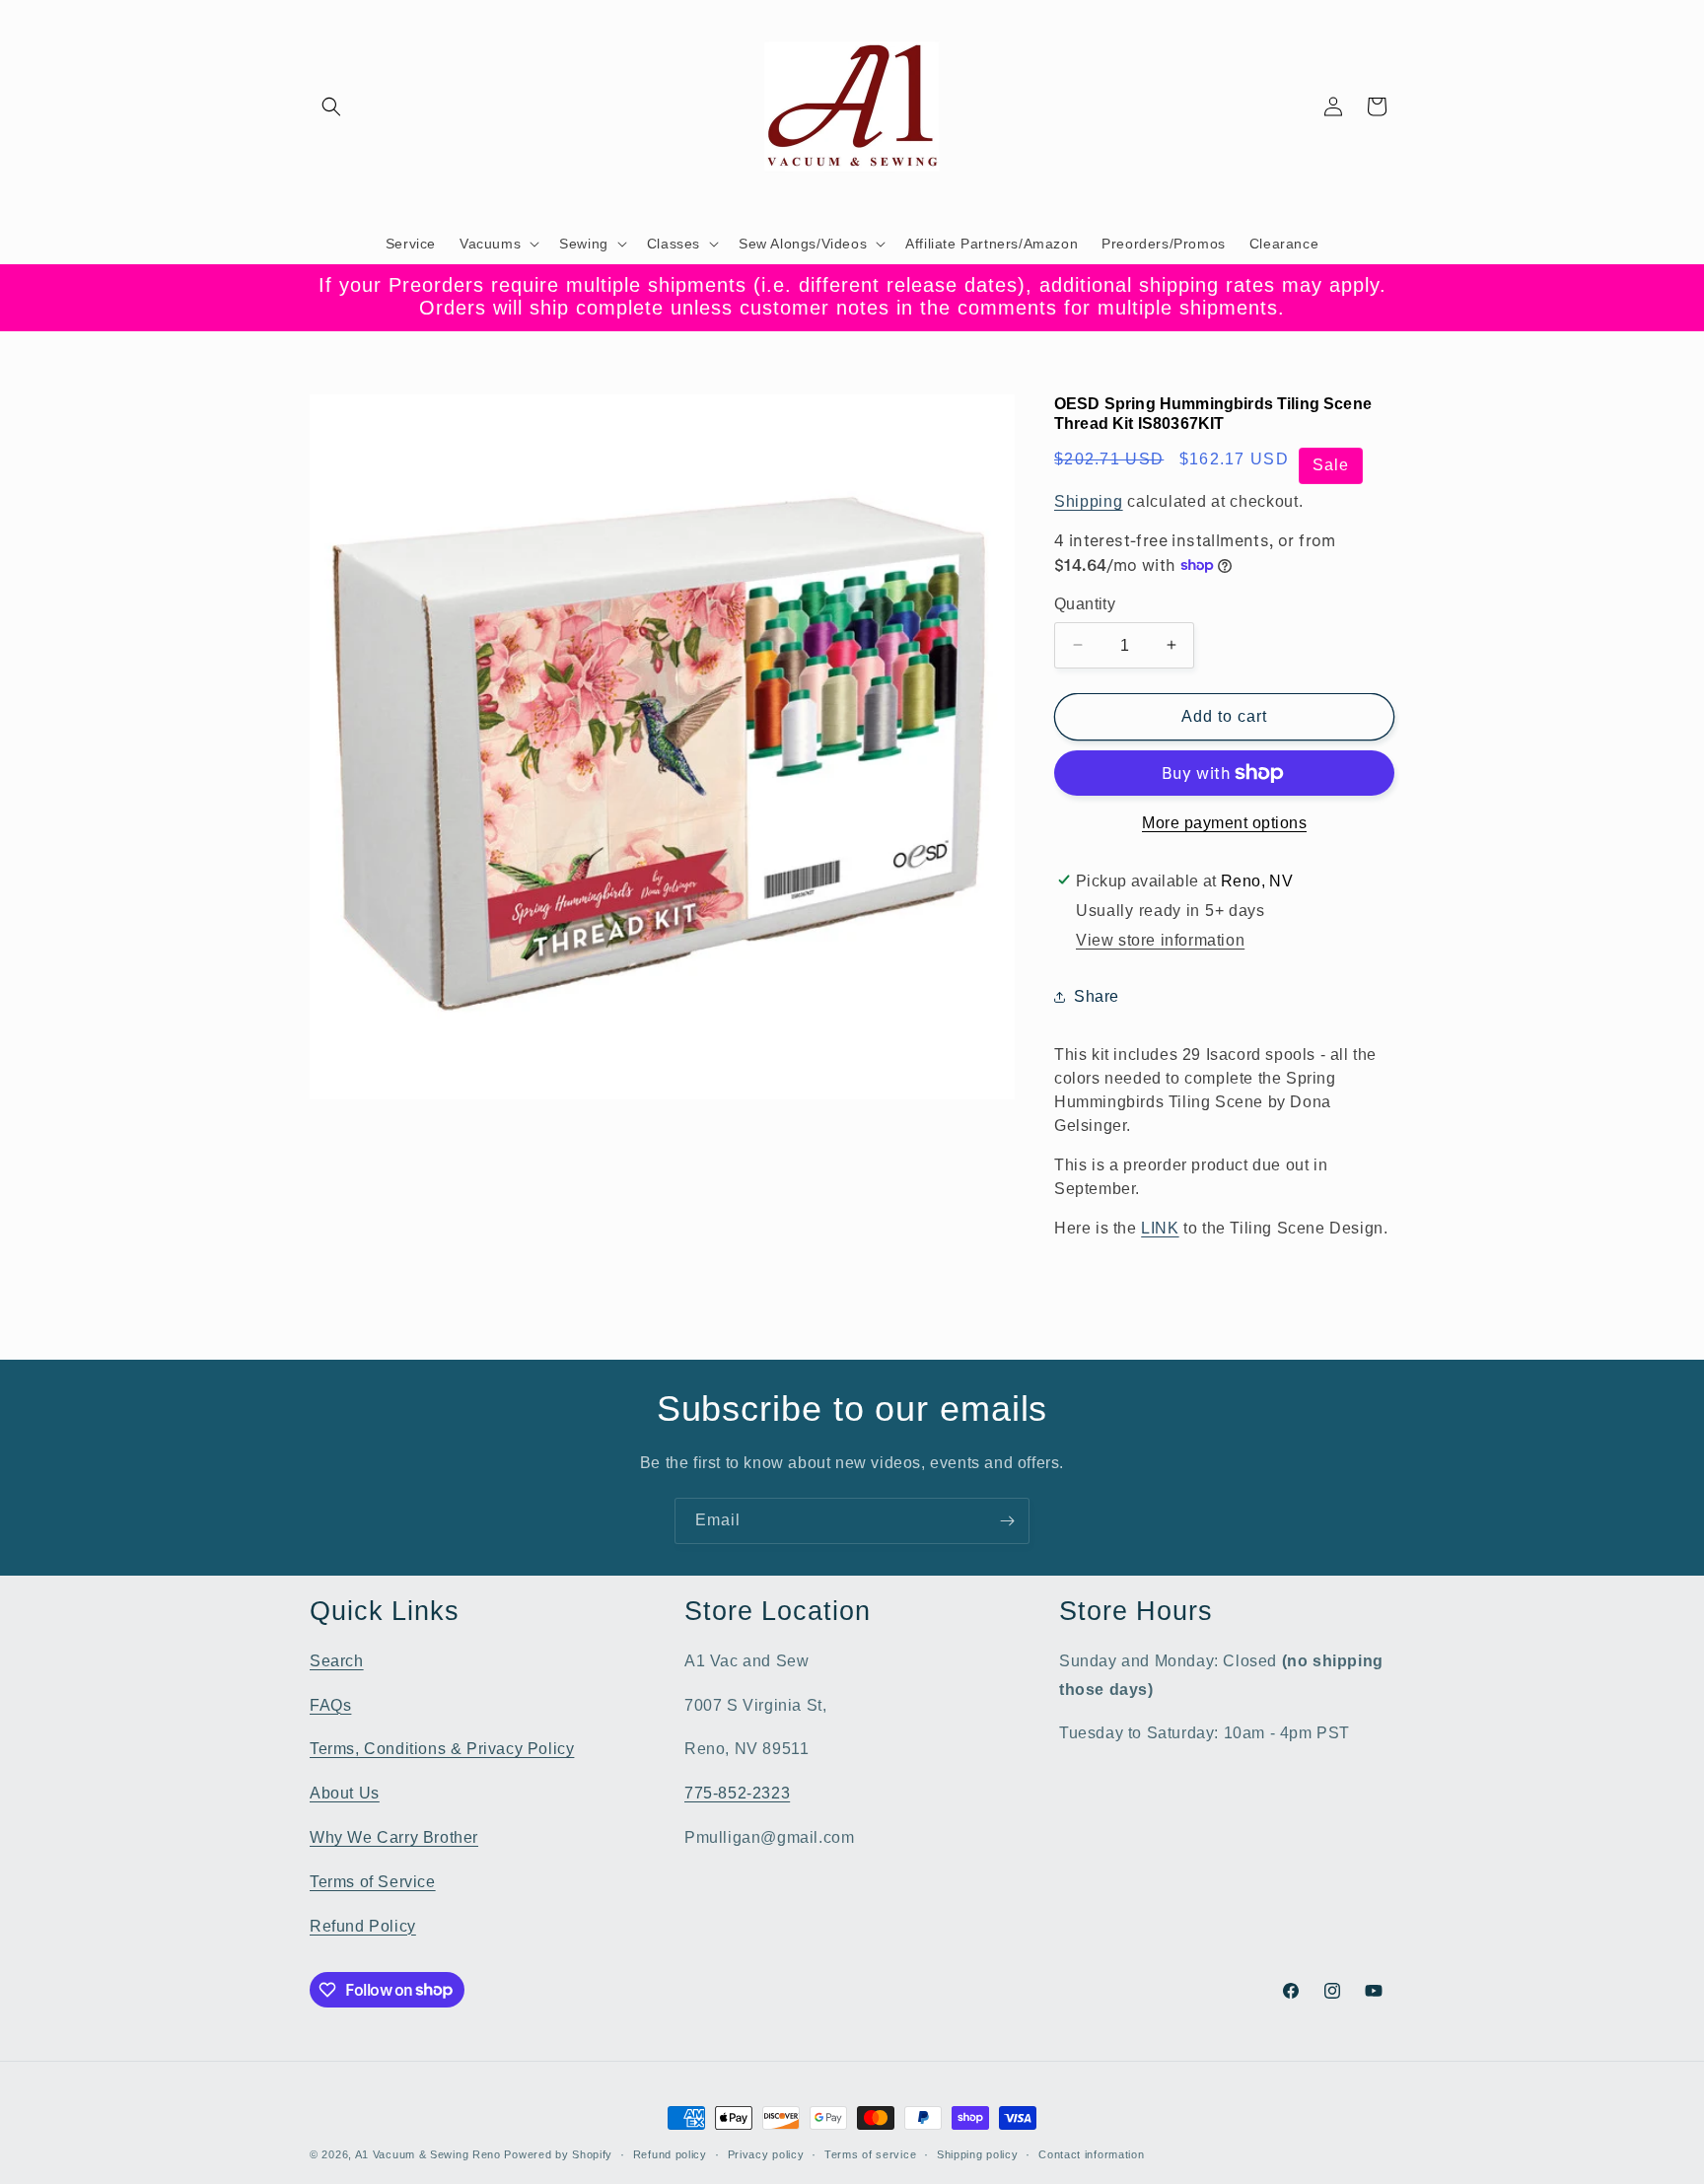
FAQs (330, 1704)
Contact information (1091, 2153)
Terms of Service (373, 1881)
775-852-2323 (737, 1792)
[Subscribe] (1007, 1521)
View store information (1160, 940)
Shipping (1089, 500)
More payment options (1224, 823)
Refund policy (670, 2153)
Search (337, 1660)
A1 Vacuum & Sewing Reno (428, 2154)
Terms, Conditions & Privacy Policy (442, 1749)
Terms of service (870, 2153)
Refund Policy (363, 1925)
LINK (1160, 1228)
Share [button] (1097, 996)
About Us (345, 1792)
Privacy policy (766, 2153)
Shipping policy (978, 2153)
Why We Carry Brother (394, 1836)
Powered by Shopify (558, 2154)
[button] (331, 106)
